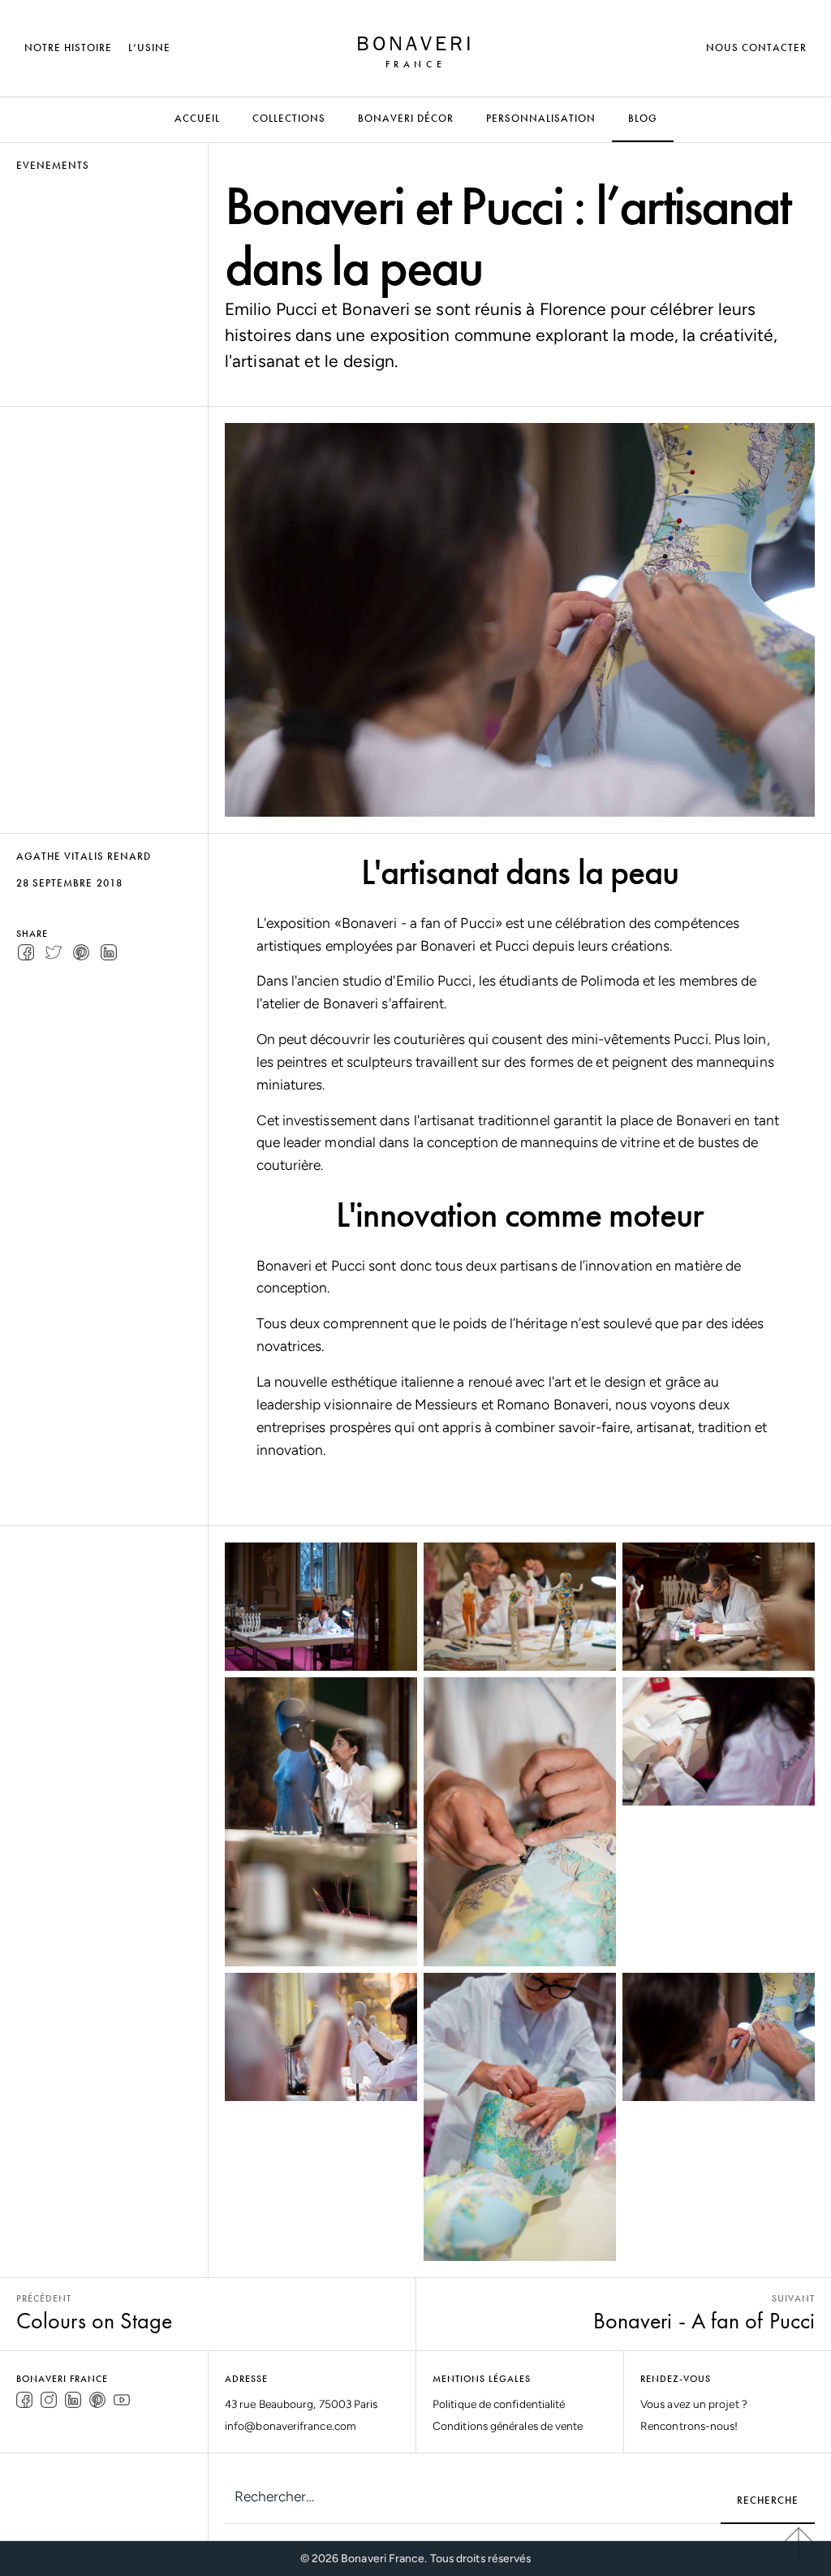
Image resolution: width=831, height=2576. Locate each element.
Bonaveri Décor (406, 118)
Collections (289, 118)
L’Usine (149, 47)
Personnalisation (541, 118)
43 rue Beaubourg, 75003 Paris (301, 2404)
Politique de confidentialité (499, 2404)
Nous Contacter (756, 47)
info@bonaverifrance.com (291, 2426)
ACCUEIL (197, 118)
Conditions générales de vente (508, 2426)
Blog (643, 118)
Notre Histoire (68, 47)
